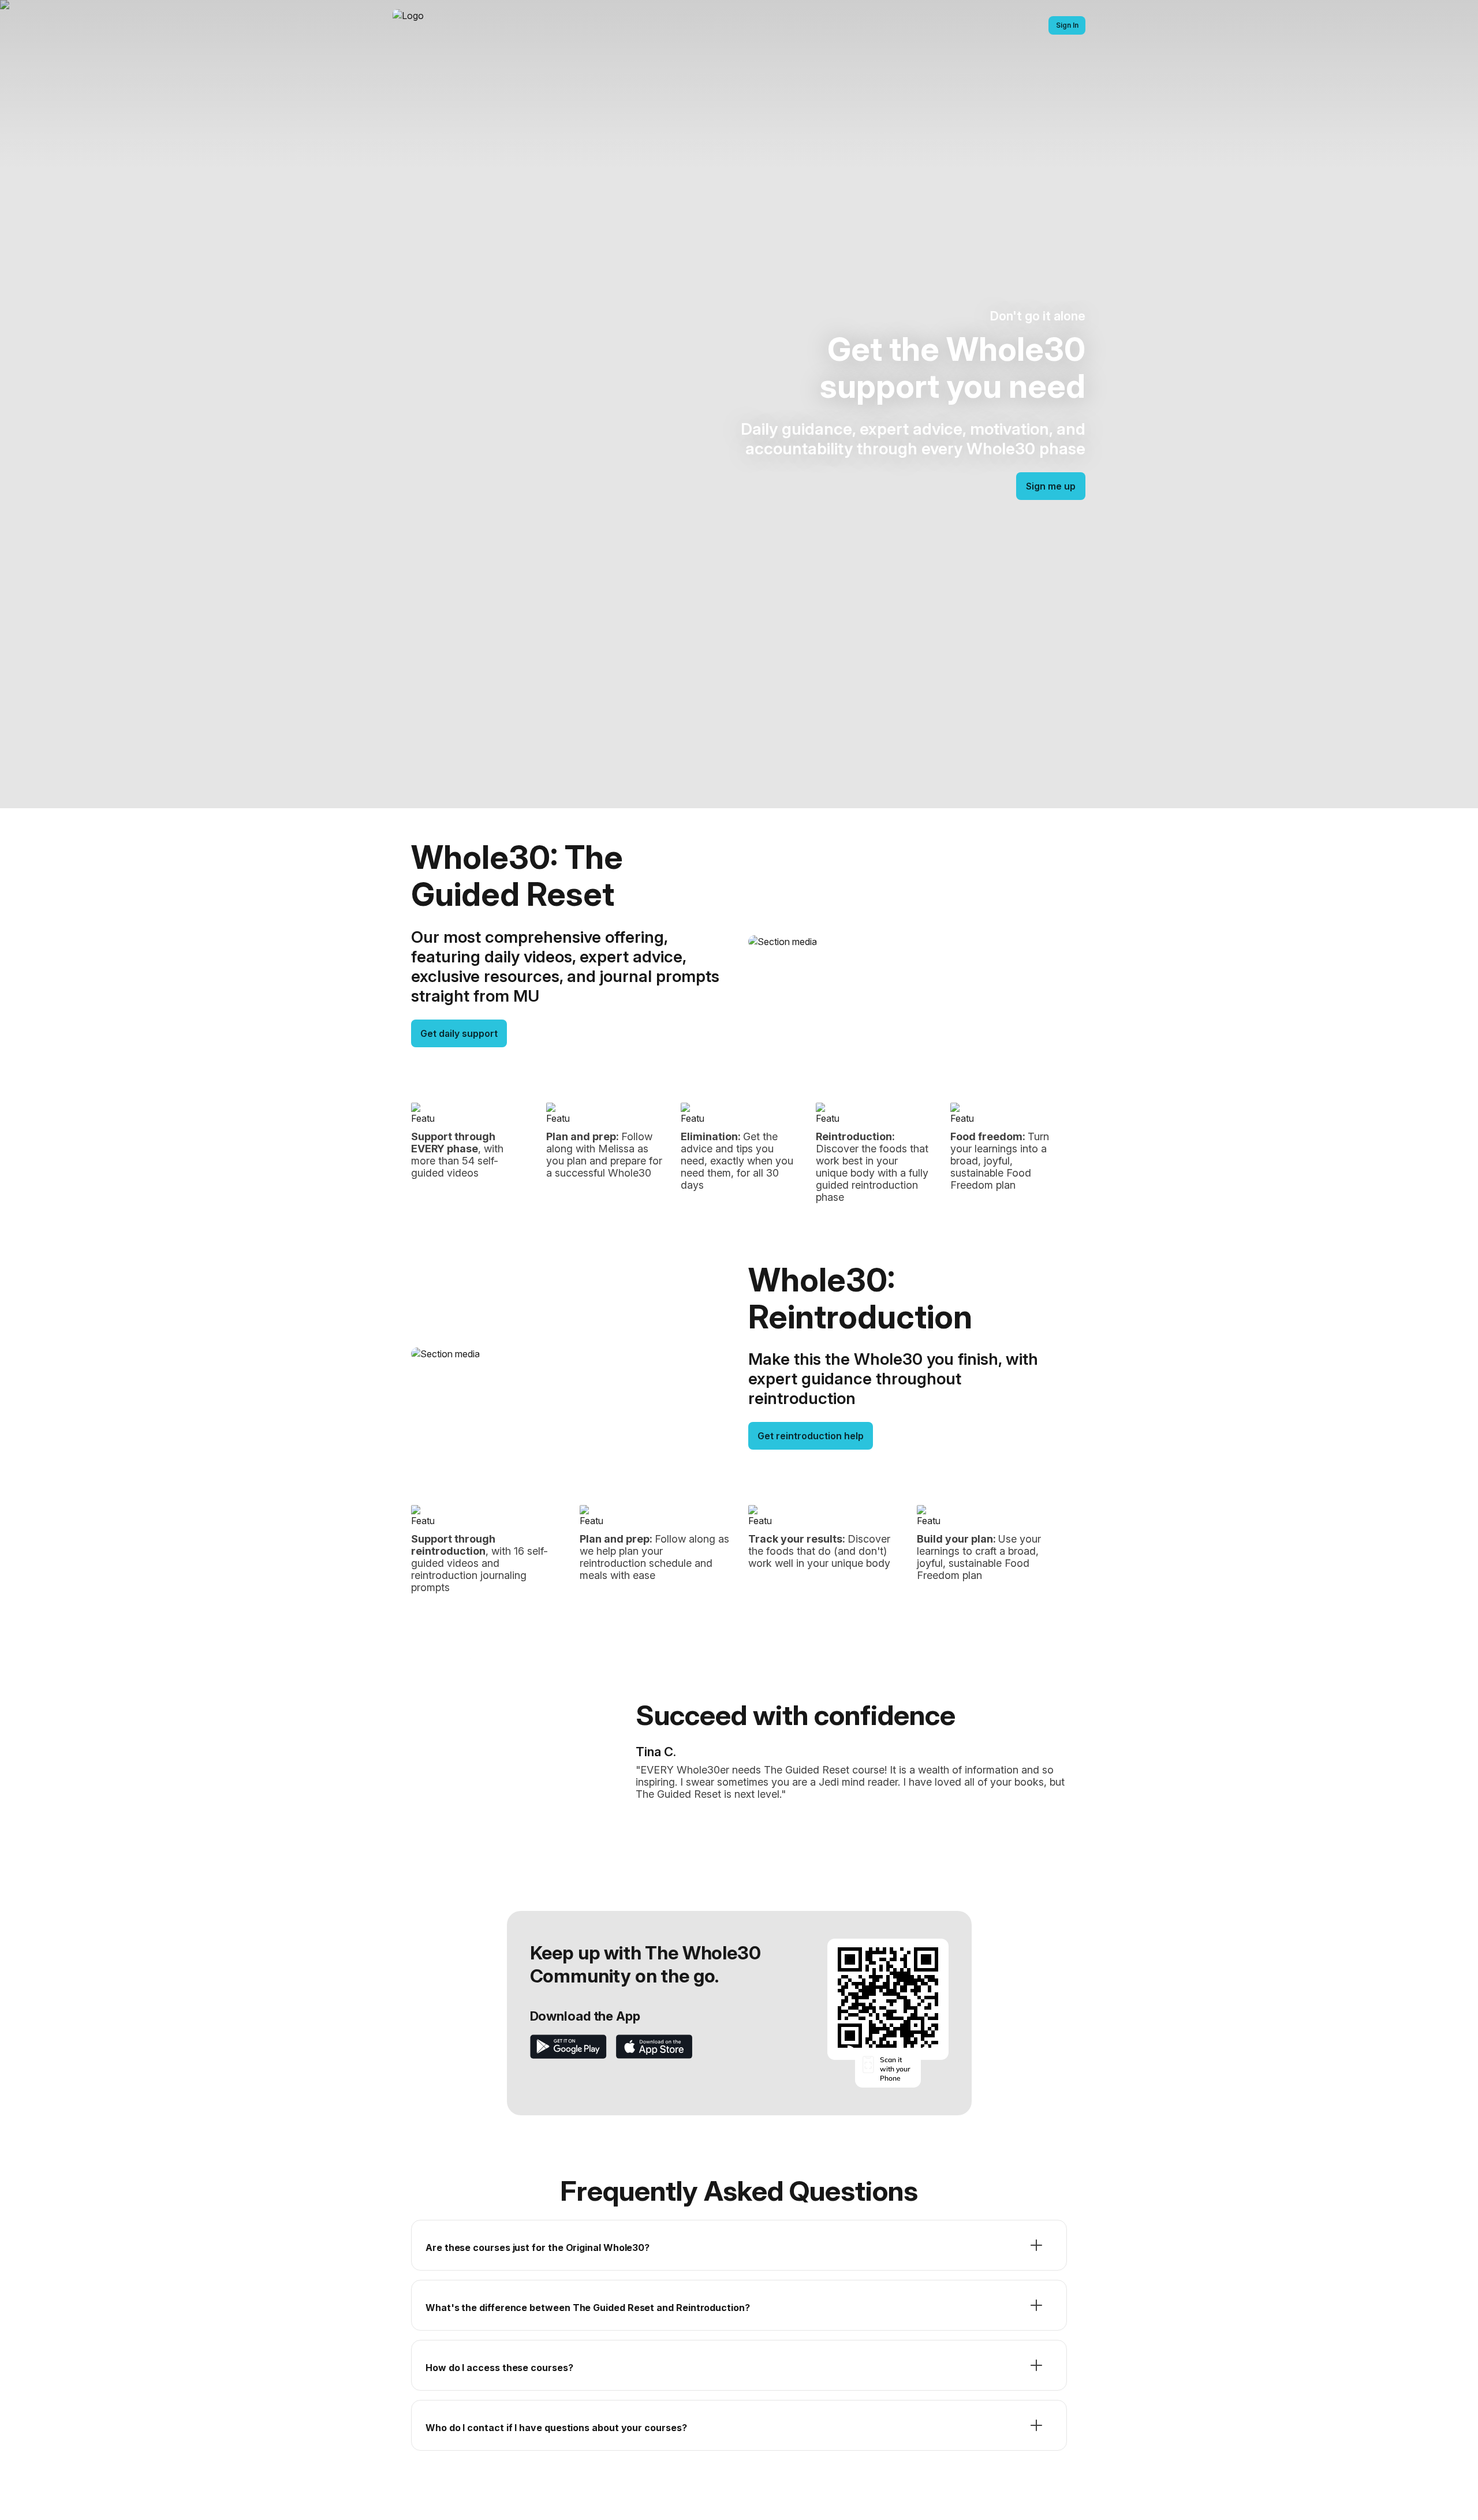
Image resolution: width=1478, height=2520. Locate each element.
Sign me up (1051, 486)
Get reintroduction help (811, 1436)
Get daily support (459, 1033)
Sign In (1067, 25)
